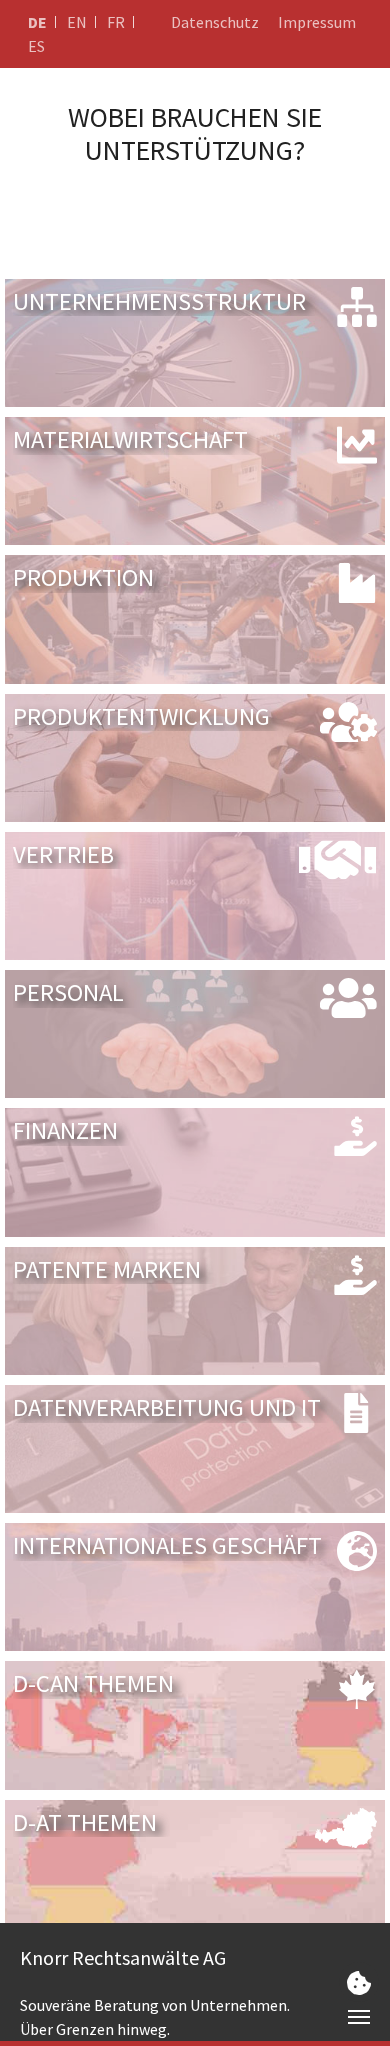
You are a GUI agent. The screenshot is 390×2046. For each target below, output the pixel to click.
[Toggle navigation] (359, 2017)
